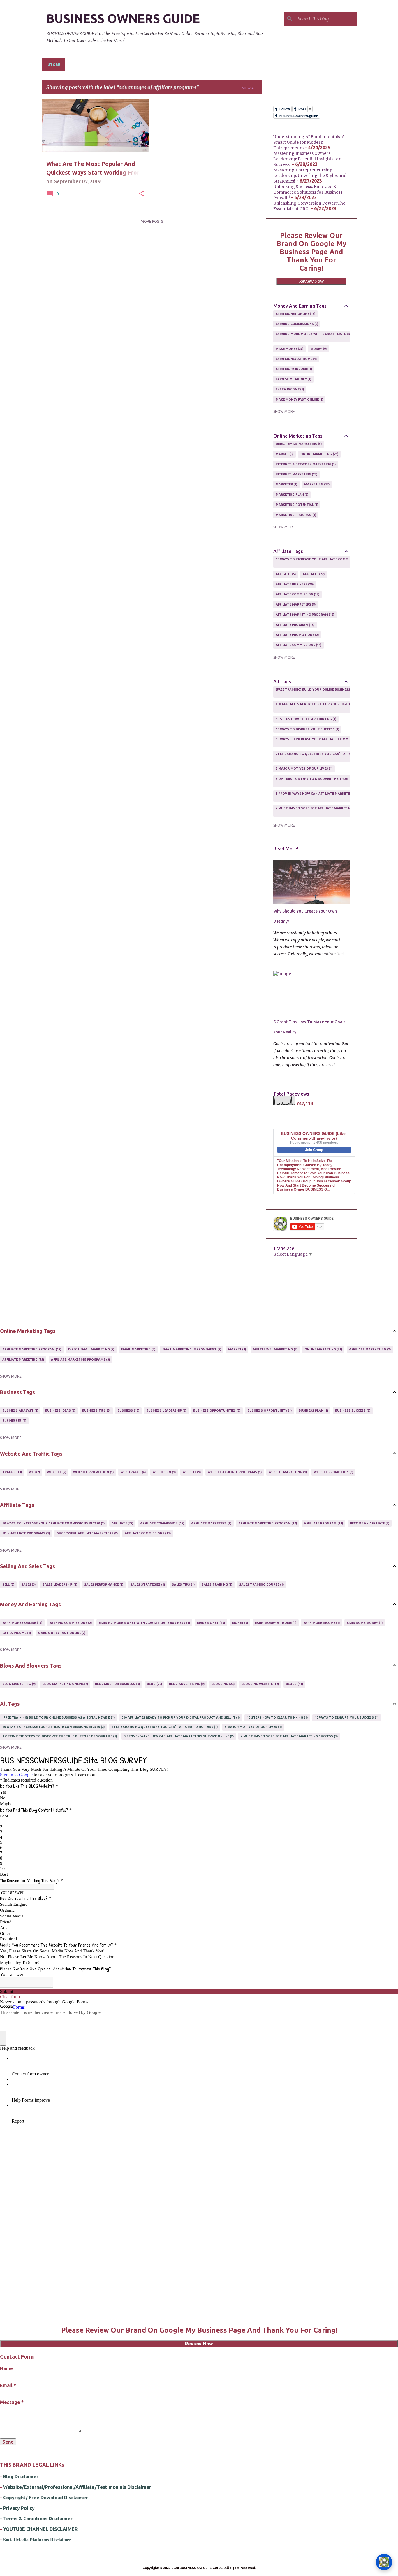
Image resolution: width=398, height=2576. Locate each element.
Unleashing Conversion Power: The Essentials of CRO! (309, 206)
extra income (289, 389)
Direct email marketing (298, 444)
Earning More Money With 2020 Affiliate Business (319, 336)
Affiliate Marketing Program (305, 615)
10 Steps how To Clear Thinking (306, 719)
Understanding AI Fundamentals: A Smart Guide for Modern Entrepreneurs (309, 142)
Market (284, 454)
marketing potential (297, 505)
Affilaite (285, 574)
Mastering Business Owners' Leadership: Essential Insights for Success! (307, 159)
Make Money (289, 349)
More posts (152, 221)
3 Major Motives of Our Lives (304, 768)
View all (250, 88)
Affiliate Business (294, 584)
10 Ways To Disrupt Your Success (307, 729)
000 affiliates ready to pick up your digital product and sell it (333, 706)
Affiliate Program (295, 625)
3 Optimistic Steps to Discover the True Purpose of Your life (331, 781)
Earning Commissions (297, 324)
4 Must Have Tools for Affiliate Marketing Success (322, 810)
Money (318, 349)
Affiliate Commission (297, 594)
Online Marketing (319, 454)
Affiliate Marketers (295, 604)
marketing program (296, 515)
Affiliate (313, 574)
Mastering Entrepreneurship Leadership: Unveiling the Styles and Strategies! (310, 176)
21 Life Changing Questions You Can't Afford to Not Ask (326, 756)
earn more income (294, 369)
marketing (316, 484)
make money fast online (299, 399)
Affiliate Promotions (297, 635)
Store (54, 65)
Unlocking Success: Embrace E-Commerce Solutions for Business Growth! (308, 192)
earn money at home (296, 359)
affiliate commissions (298, 645)
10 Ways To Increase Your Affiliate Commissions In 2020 (324, 561)
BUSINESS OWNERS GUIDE (123, 19)
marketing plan (292, 494)
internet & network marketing (305, 464)
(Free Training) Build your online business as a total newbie (329, 692)
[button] (141, 194)
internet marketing (296, 474)
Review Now (311, 281)
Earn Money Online (295, 314)
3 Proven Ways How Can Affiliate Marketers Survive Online (328, 796)
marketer (286, 484)
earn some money (293, 379)
